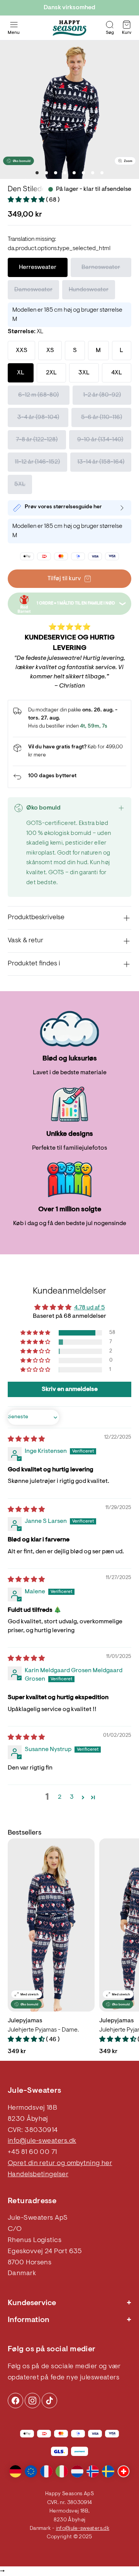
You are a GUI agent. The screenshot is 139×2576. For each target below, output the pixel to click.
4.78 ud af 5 (90, 1308)
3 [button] (72, 1797)
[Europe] (31, 2471)
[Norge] (93, 2471)
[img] (26, 1439)
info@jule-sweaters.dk (42, 2141)
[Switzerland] (124, 2471)
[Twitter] (49, 2401)
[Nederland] (77, 2471)
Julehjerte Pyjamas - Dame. (43, 2030)
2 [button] (60, 1797)
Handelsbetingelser (38, 2175)
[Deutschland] (15, 2471)
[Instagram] (15, 2401)
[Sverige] (108, 2471)
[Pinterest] (32, 2401)
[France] (46, 2471)
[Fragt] (69, 751)
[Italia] (62, 2471)
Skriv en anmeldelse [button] (70, 1389)
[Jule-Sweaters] (69, 28)
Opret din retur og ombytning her (60, 2164)
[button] (27, 200)
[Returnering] (69, 777)
